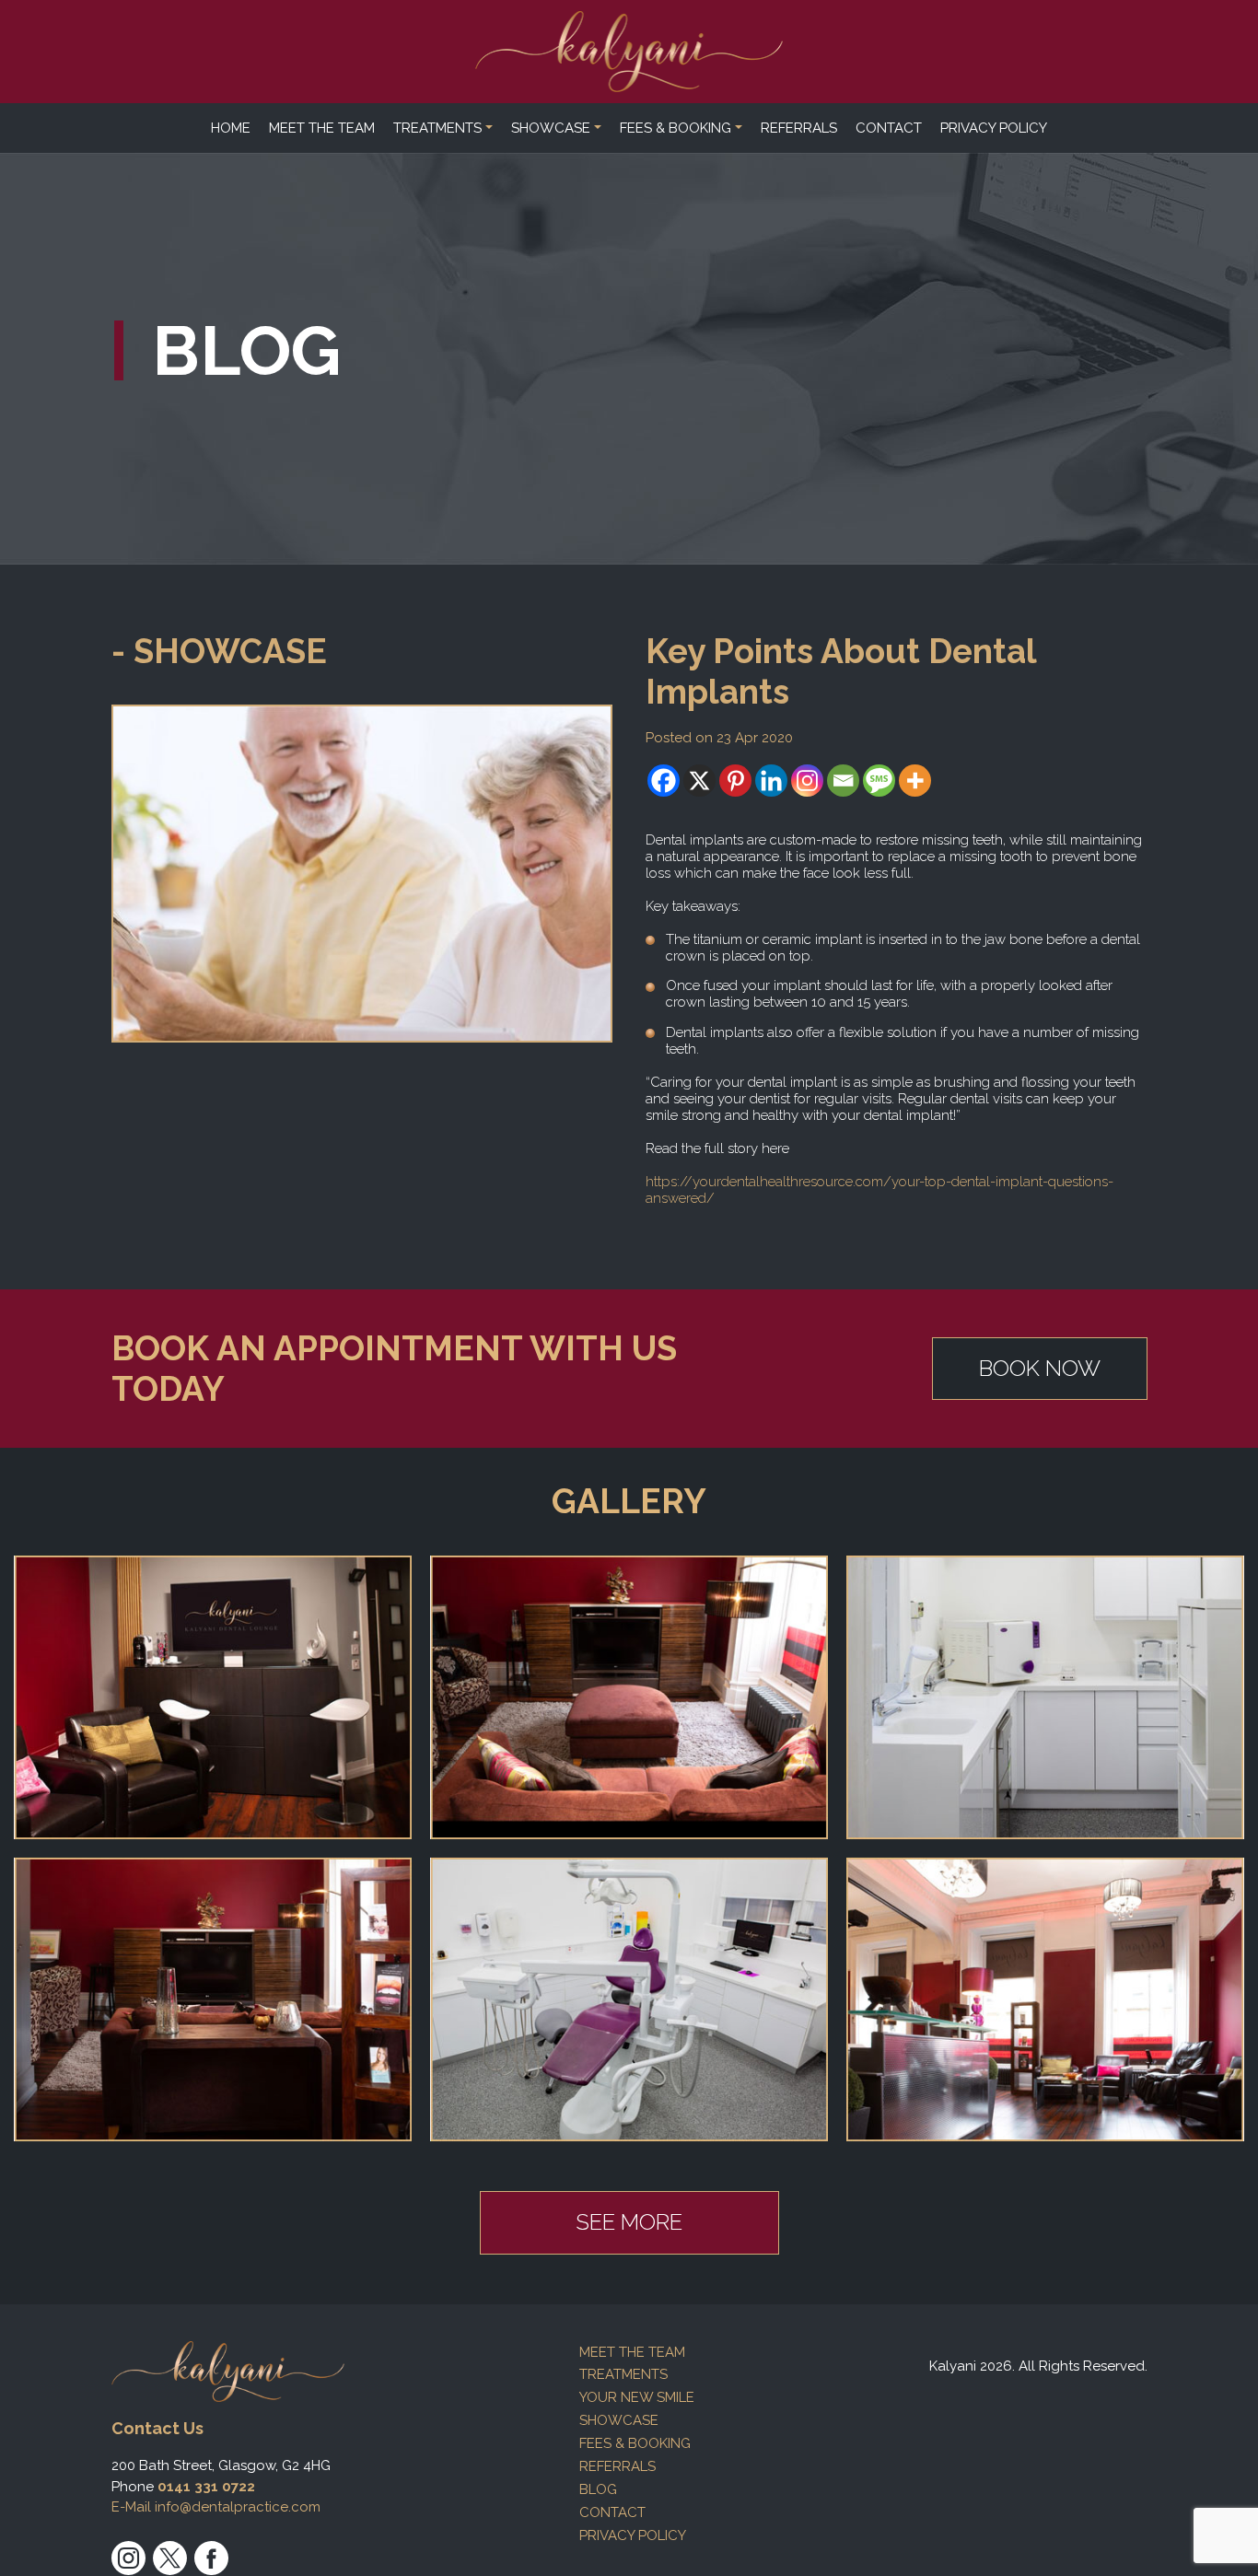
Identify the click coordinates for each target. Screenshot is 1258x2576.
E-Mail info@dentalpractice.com (216, 2507)
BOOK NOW (1040, 1368)
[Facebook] (664, 781)
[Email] (843, 781)
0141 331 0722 (206, 2487)
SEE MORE (629, 2222)
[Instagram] (807, 781)
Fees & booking (676, 128)
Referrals (799, 128)
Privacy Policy (994, 128)
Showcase (551, 128)
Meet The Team (322, 128)
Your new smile (637, 2397)
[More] (915, 781)
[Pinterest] (735, 781)
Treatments (437, 128)
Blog (598, 2489)
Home (231, 128)
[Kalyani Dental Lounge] (629, 52)
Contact (889, 128)
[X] (699, 781)
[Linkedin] (771, 781)
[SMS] (879, 781)
